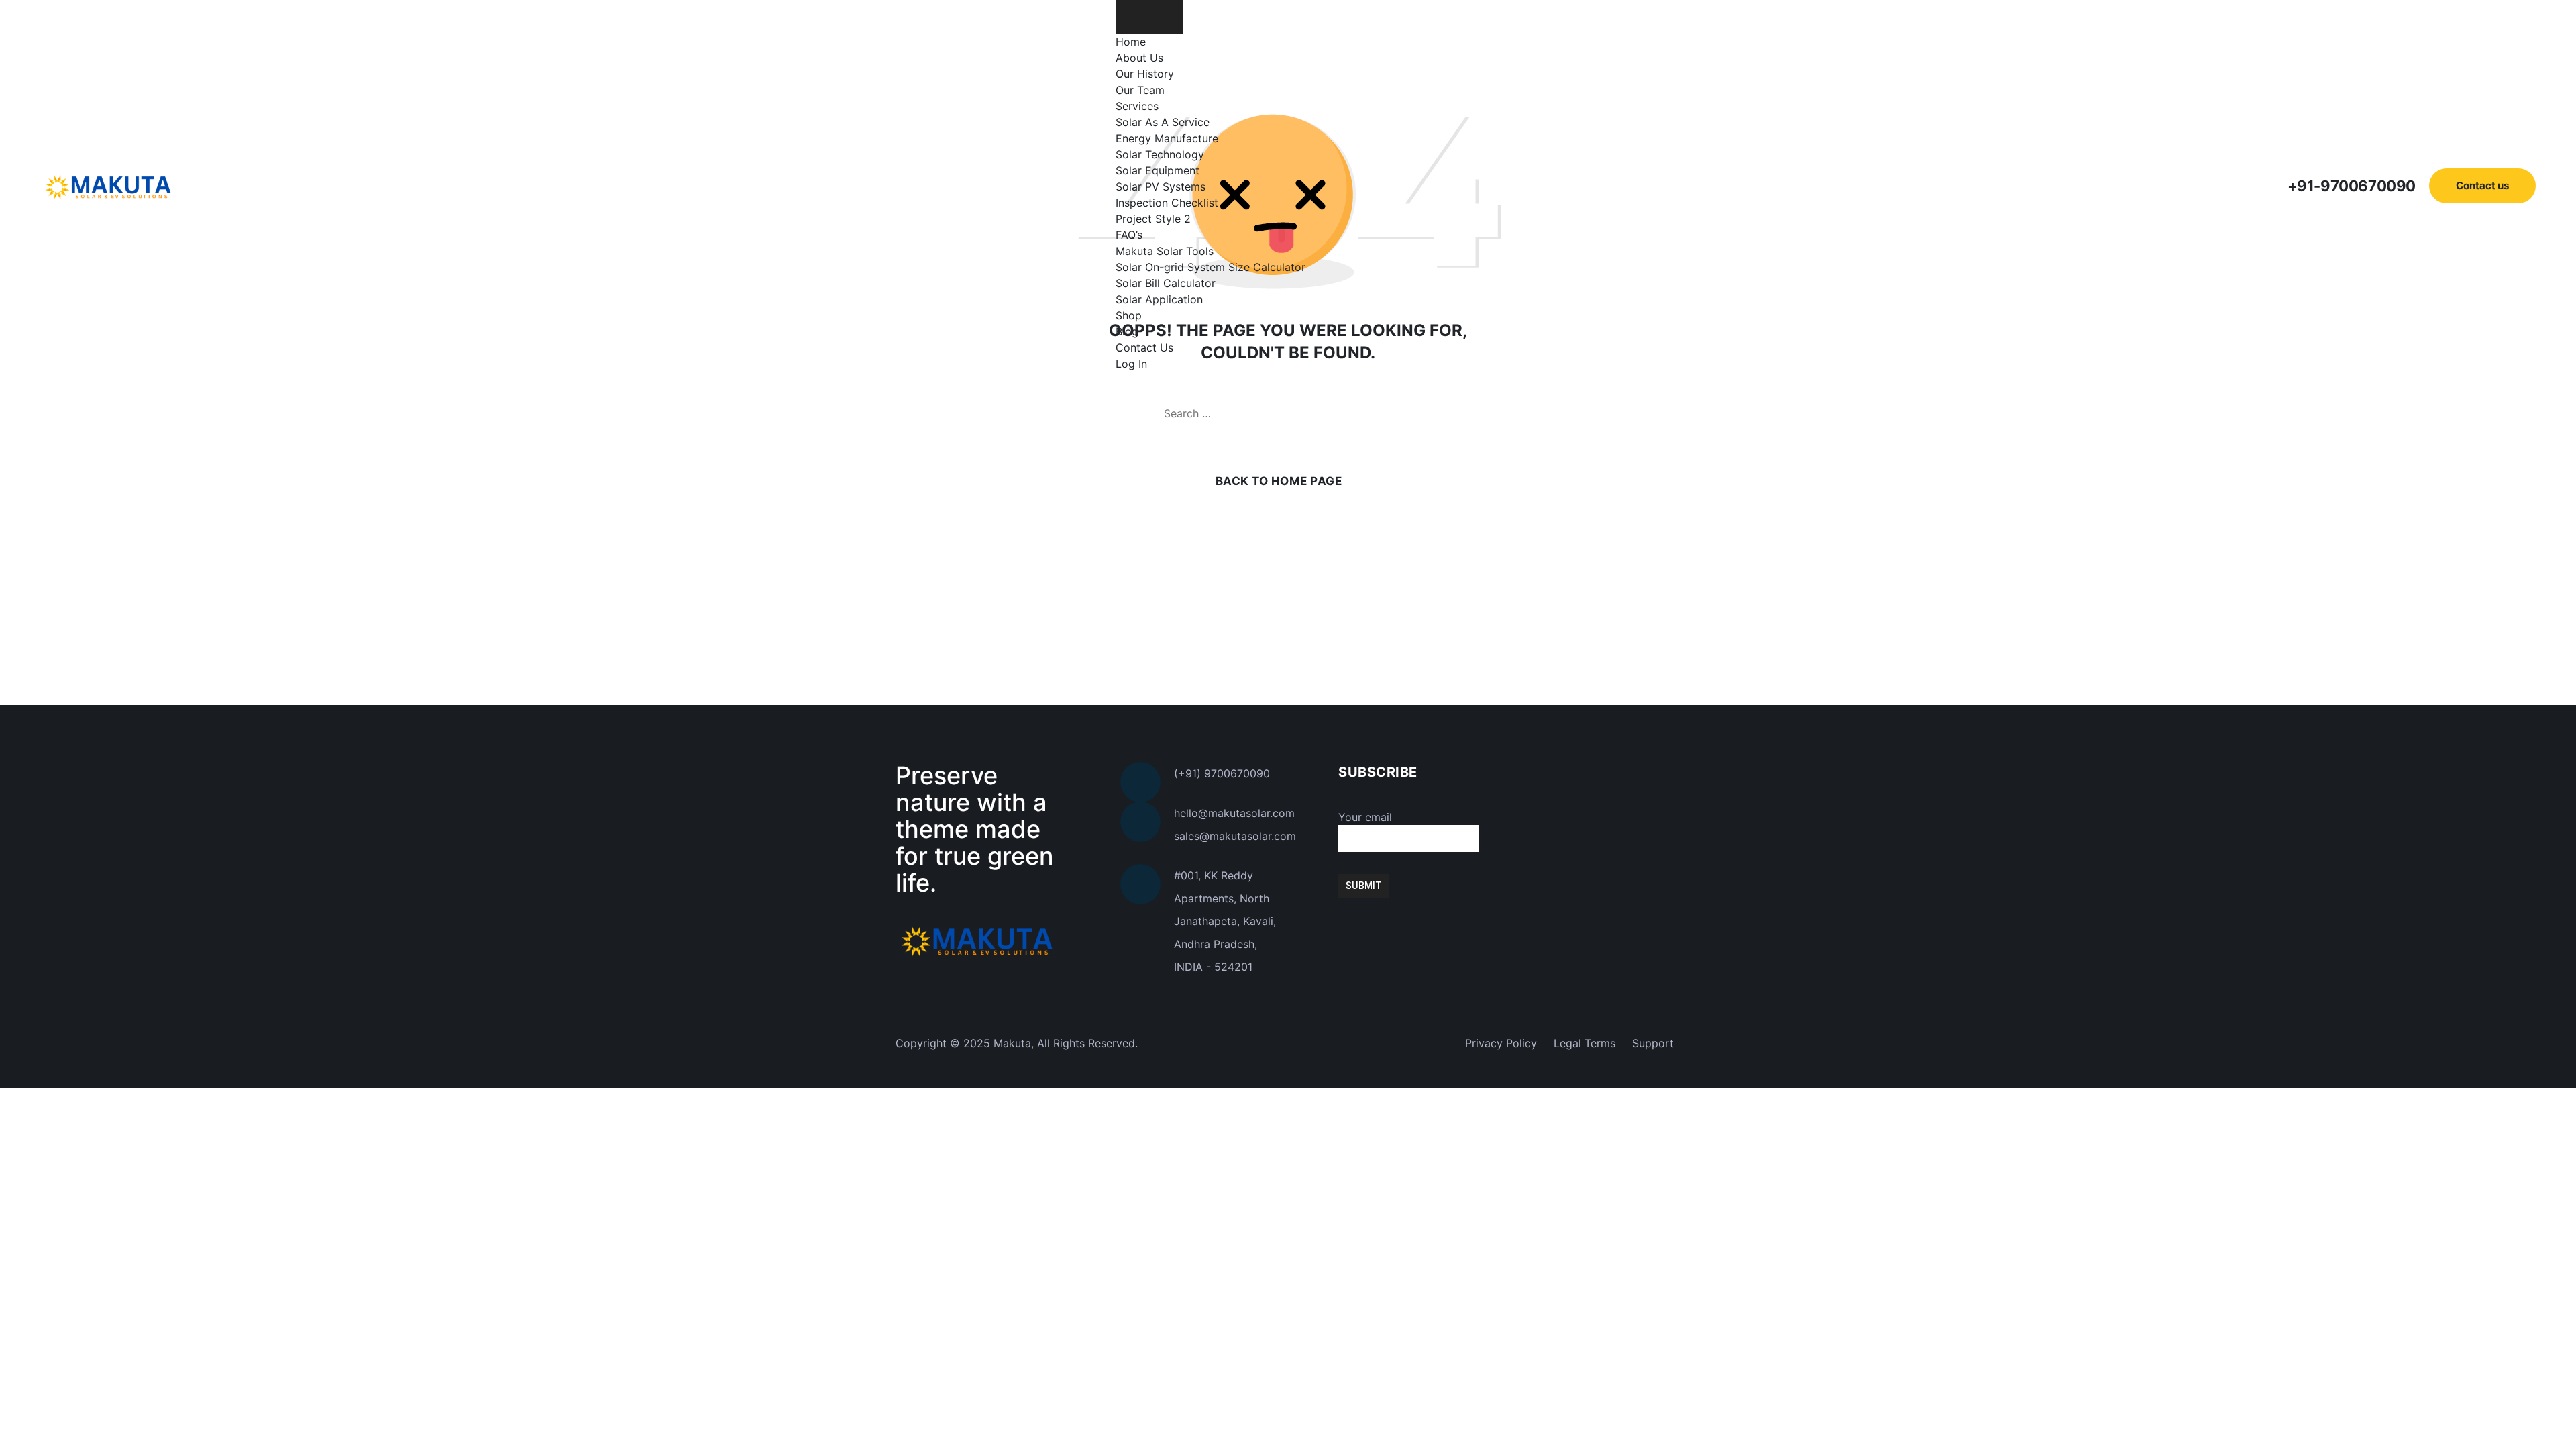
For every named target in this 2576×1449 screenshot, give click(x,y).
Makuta (1012, 1043)
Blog (1127, 331)
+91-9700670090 (2352, 186)
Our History (1145, 74)
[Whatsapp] (1319, 1044)
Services (1137, 106)
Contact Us (1144, 347)
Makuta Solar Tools (1165, 251)
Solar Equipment (1158, 170)
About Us (1139, 58)
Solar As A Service (1163, 122)
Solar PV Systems (1161, 186)
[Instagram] (1296, 1044)
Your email (1365, 817)
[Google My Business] (1274, 1044)
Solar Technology (1160, 154)
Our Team (1140, 90)
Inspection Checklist (1167, 203)
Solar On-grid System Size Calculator (1211, 267)
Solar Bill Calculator (1166, 283)
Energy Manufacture (1167, 138)
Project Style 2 (1153, 219)
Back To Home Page (1279, 481)
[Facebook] (1252, 1044)
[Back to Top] (2547, 1427)
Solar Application (1159, 299)
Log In (1131, 364)
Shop (1129, 315)
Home (1131, 42)
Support (1653, 1043)
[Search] (1405, 413)
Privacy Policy (1501, 1043)
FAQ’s (1129, 235)
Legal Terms (1585, 1043)
